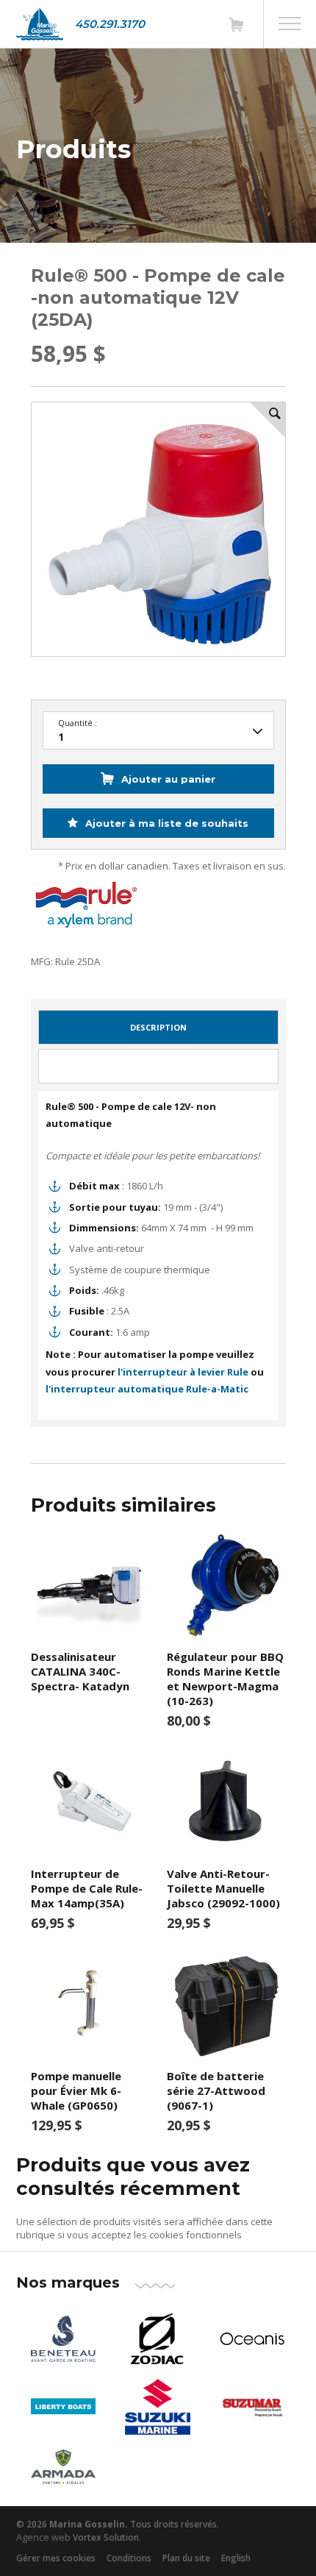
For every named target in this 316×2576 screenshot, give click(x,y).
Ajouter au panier (168, 779)
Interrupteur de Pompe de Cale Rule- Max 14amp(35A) (87, 1888)
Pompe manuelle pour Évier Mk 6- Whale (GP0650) (76, 2091)
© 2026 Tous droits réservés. (118, 2524)
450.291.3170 (110, 24)
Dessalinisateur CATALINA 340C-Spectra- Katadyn (80, 1671)
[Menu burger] (290, 24)
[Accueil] (40, 24)
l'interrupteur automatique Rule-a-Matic (147, 1389)
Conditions (129, 2558)
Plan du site (186, 2558)
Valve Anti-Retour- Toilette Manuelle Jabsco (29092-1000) (223, 1888)
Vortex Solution (106, 2537)
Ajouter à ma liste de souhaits (165, 823)
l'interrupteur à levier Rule (183, 1372)
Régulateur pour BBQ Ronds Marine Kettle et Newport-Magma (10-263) (225, 1679)
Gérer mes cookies (56, 2558)
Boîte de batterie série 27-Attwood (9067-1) (216, 2091)
